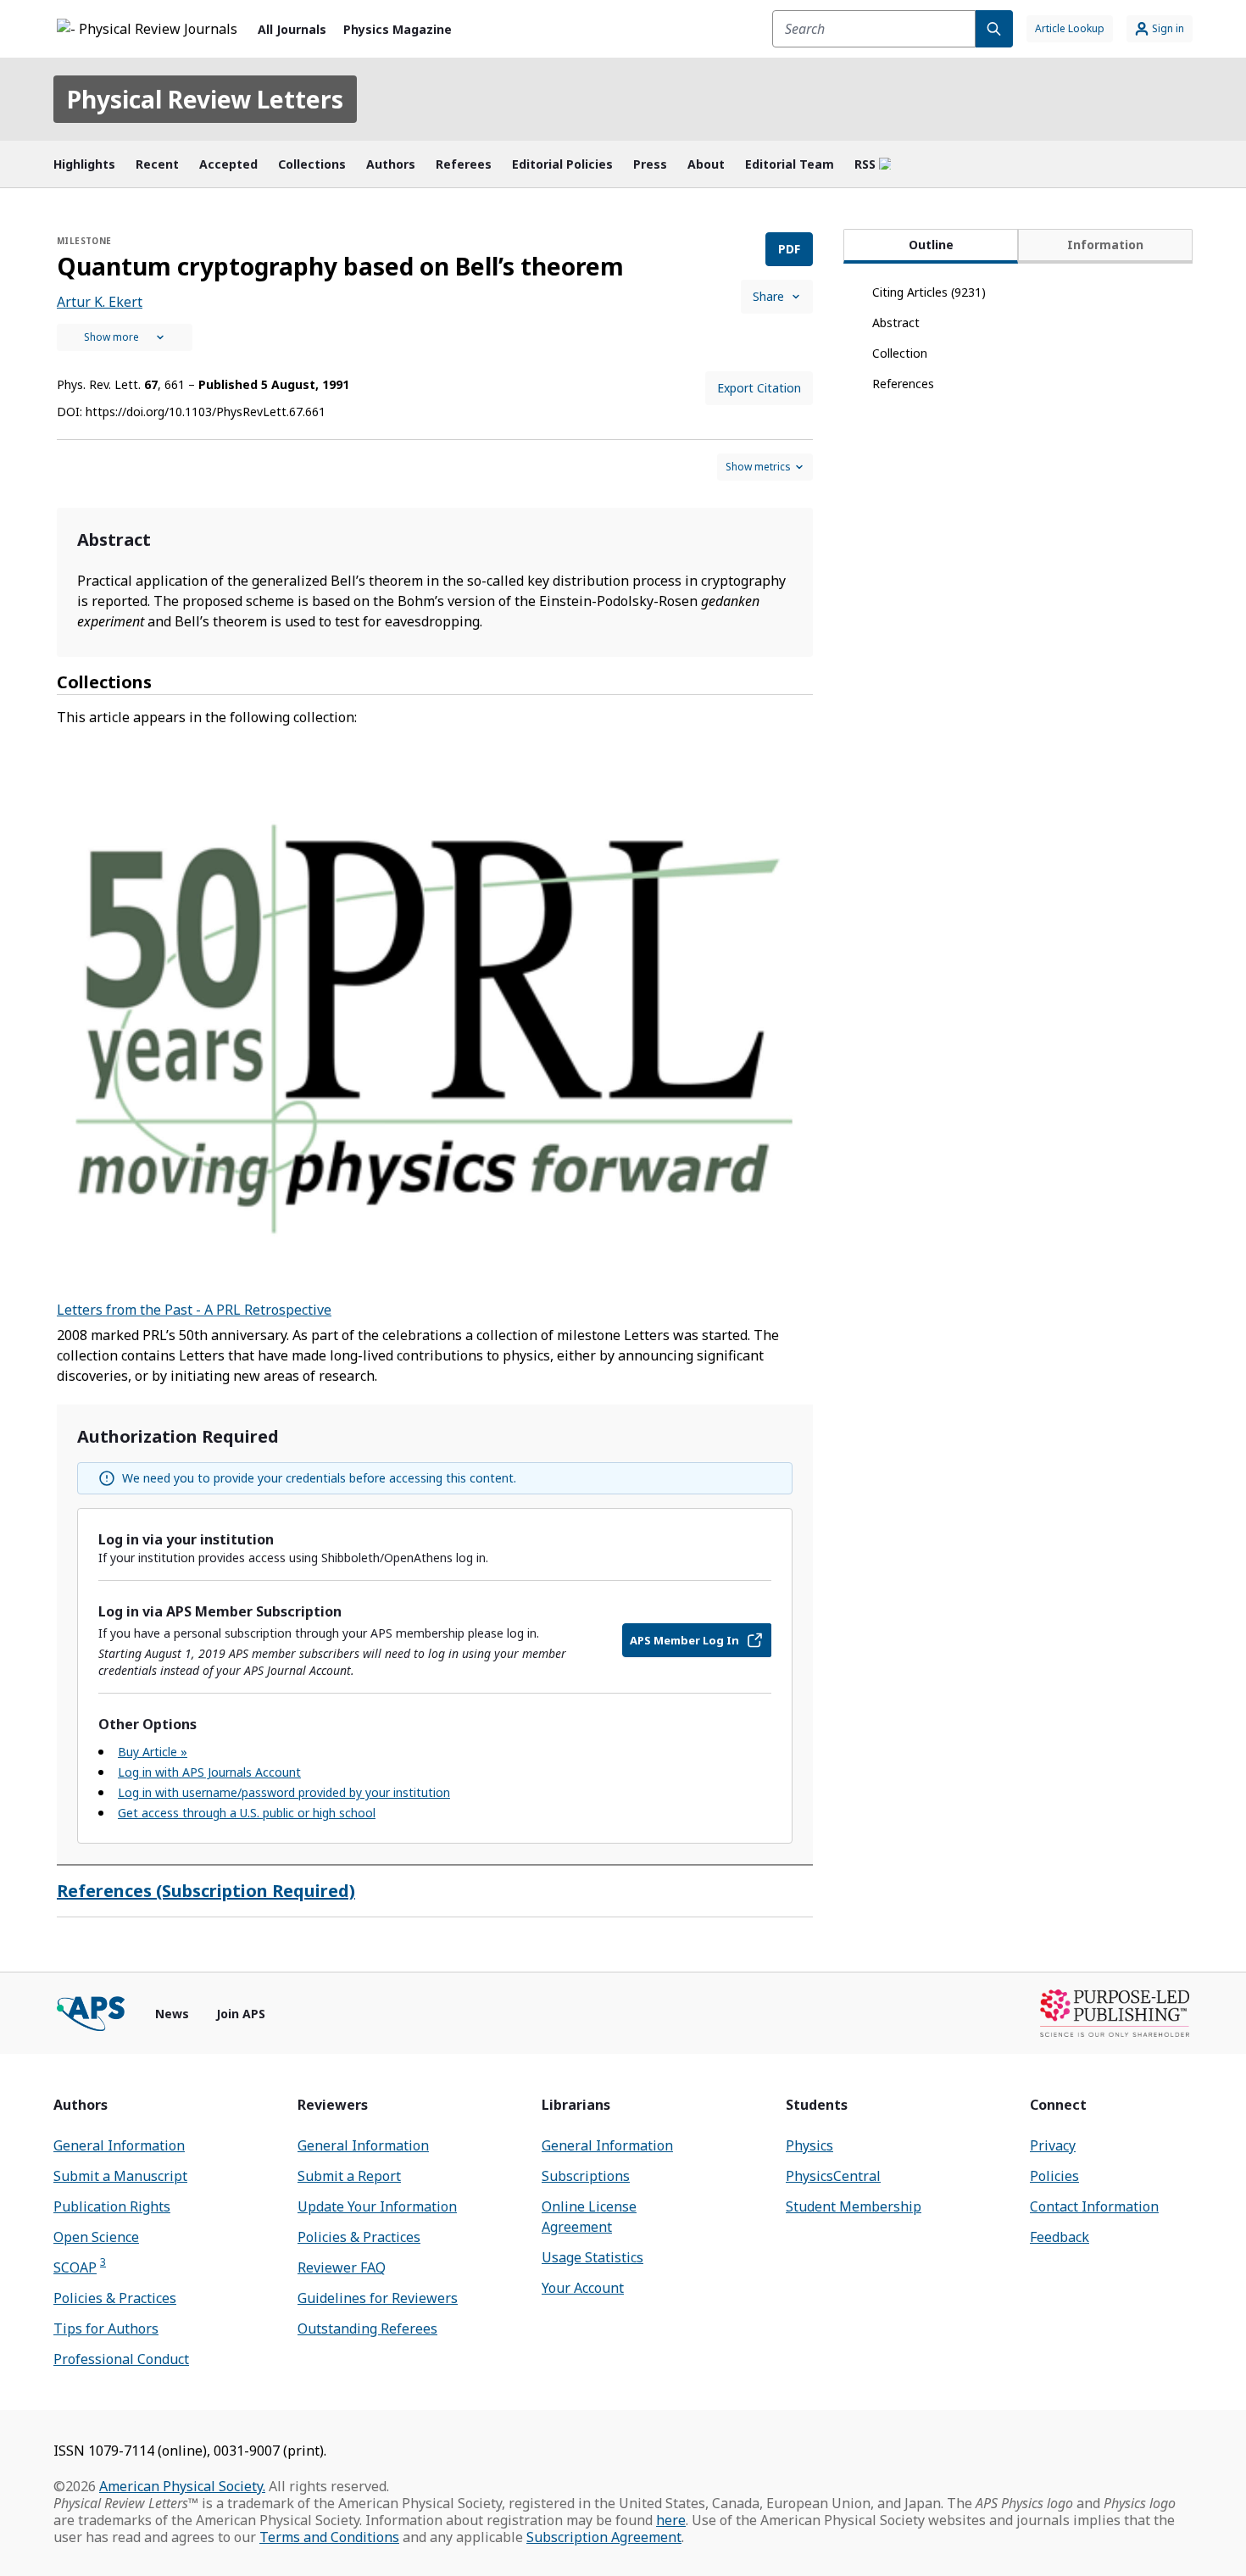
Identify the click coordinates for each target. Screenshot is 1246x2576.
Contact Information (1094, 2206)
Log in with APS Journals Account (209, 1772)
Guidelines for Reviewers (378, 2298)
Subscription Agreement (604, 2537)
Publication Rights (112, 2206)
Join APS (241, 2014)
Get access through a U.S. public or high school (247, 1813)
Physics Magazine (398, 29)
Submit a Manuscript (120, 2176)
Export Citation (759, 388)
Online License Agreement (589, 2217)
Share (768, 296)
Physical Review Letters (205, 99)
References (903, 384)
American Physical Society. (182, 2486)
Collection (900, 353)
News (172, 2014)
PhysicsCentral (833, 2176)
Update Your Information (377, 2206)
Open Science (96, 2237)
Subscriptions (586, 2176)
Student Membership (854, 2206)
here (671, 2520)
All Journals (292, 29)
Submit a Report (349, 2176)
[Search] (994, 29)
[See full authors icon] (125, 337)
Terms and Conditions (329, 2537)
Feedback (1060, 2237)
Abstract (896, 323)
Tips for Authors (106, 2328)
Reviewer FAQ (342, 2267)
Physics (809, 2145)
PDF (789, 249)
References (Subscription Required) (206, 1891)
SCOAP (80, 2267)
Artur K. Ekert (100, 302)
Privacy (1053, 2145)
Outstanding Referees (367, 2328)
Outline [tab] (931, 245)
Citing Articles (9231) (929, 292)
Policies (1054, 2176)
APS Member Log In (684, 1640)
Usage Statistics (592, 2257)
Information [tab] (1105, 245)
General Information (119, 2145)
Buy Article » (153, 1752)
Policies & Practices (115, 2298)
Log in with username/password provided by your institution (284, 1792)
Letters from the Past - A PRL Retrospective (194, 1310)
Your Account (583, 2288)
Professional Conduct (121, 2359)
